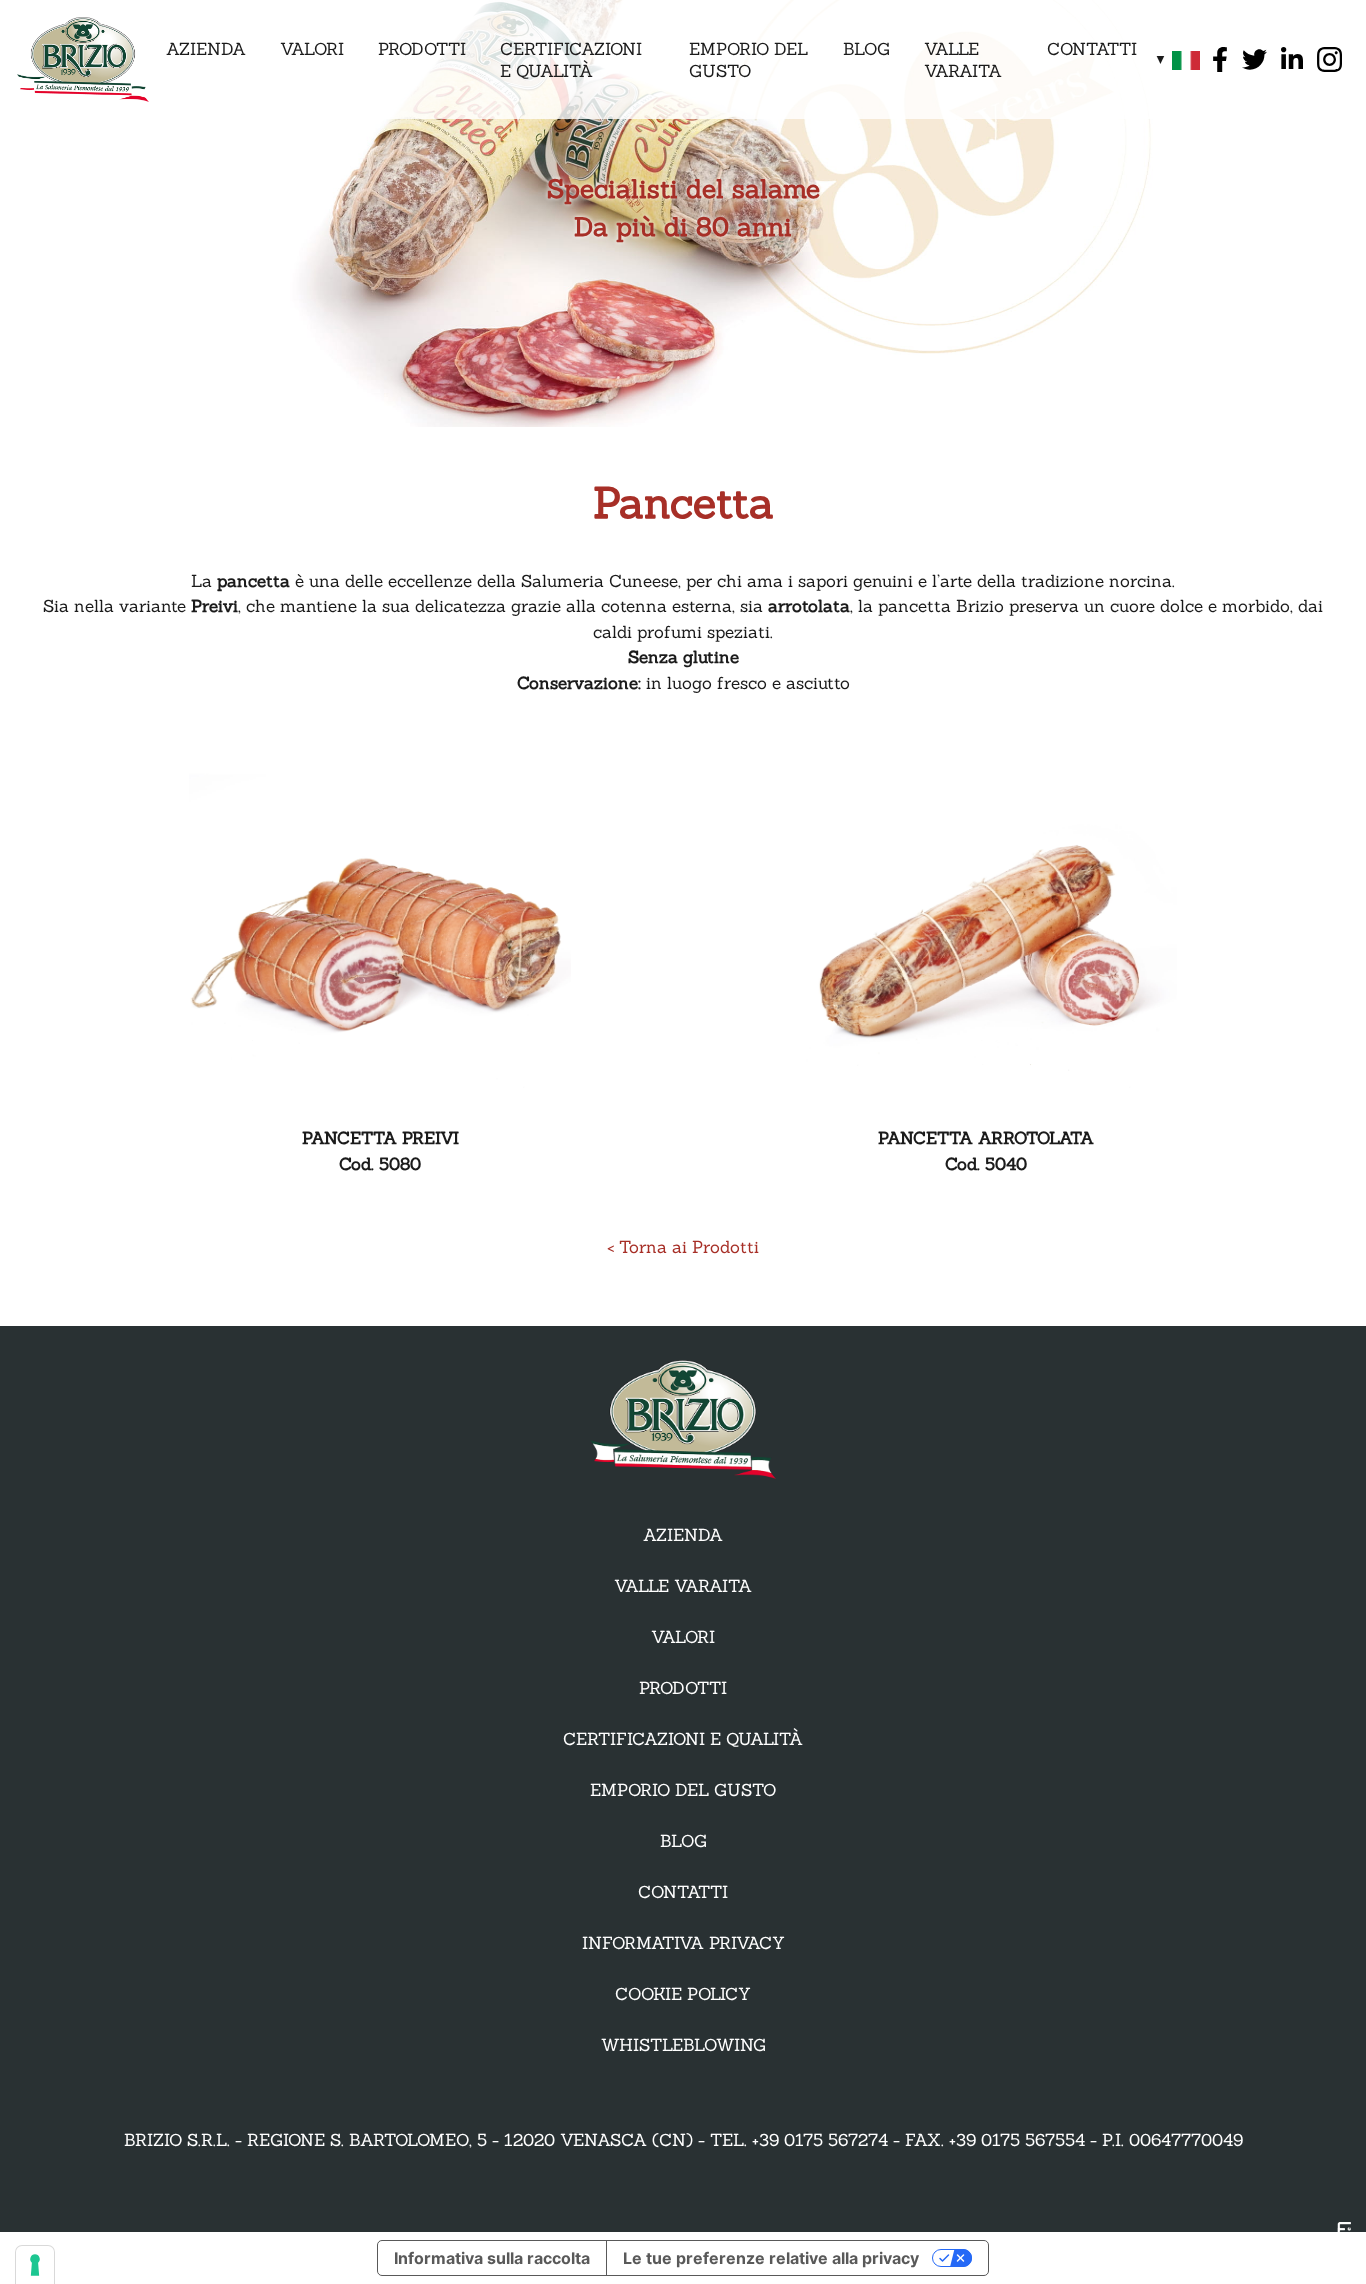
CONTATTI (1092, 49)
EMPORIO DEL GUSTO (748, 60)
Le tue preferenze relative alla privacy (771, 2258)
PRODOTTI (422, 49)
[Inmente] (1342, 2245)
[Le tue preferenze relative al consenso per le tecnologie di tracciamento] (35, 2265)
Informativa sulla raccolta (492, 2258)
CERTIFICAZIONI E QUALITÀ (571, 60)
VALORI (312, 49)
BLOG (866, 49)
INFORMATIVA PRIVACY (683, 1943)
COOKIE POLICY (683, 1994)
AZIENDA (206, 49)
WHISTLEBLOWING (683, 2045)
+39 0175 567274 (820, 2140)
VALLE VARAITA (963, 60)
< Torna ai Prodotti (683, 1247)
